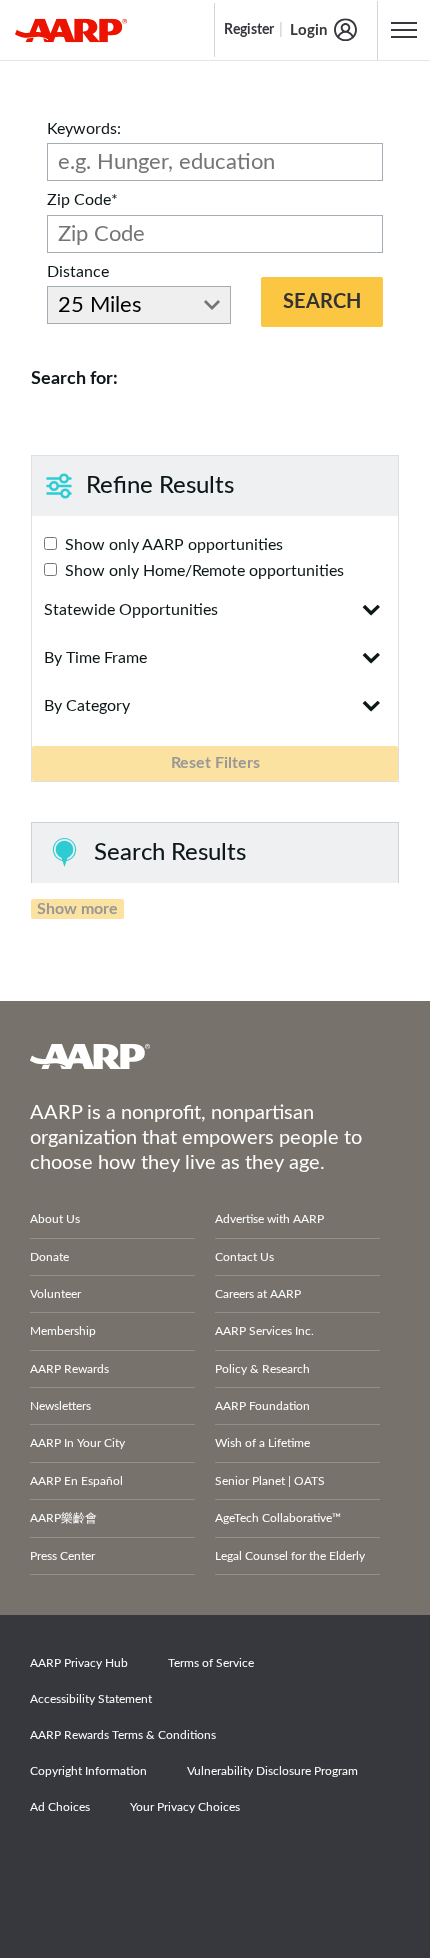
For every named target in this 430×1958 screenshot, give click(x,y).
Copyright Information (88, 1771)
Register (249, 30)
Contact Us (244, 1257)
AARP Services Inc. (264, 1331)
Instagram (193, 1863)
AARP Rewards (69, 1369)
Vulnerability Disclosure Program (272, 1771)
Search (322, 302)
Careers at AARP (258, 1294)
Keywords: (84, 129)
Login (308, 30)
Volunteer (55, 1294)
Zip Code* (82, 200)
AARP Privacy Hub (79, 1663)
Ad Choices (60, 1807)
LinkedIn (262, 1863)
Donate (49, 1257)
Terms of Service (211, 1663)
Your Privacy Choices (185, 1807)
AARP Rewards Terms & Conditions (123, 1735)
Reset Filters (215, 763)
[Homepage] (71, 30)
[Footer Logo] (215, 1056)
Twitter (124, 1863)
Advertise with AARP (269, 1219)
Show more (77, 909)
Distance (78, 272)
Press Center (62, 1556)
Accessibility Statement (91, 1699)
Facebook (55, 1863)
